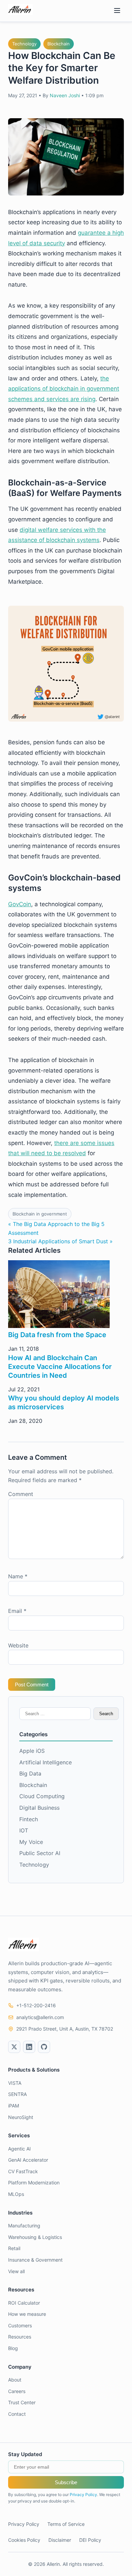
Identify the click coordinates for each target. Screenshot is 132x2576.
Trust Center (22, 2402)
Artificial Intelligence (46, 1762)
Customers (20, 2325)
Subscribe (66, 2482)
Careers (17, 2391)
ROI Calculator (24, 2303)
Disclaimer (60, 2540)
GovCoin (20, 904)
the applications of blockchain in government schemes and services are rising (64, 389)
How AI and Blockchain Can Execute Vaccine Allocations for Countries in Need (60, 1367)
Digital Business (39, 1808)
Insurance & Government (35, 2260)
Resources (20, 2337)
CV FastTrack (23, 2171)
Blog (13, 2348)
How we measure (27, 2314)
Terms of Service (66, 2524)
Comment (21, 1494)
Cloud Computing (42, 1796)
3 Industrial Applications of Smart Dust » (60, 1241)
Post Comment (32, 1685)
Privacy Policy (83, 2495)
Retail (14, 2248)
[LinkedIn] (29, 2047)
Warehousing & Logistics (35, 2237)
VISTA (15, 2083)
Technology (24, 44)
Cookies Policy (24, 2540)
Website (18, 1645)
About (15, 2380)
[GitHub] (44, 2047)
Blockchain (59, 44)
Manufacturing (24, 2226)
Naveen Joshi (65, 95)
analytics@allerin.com (40, 2017)
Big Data (30, 1773)
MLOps (16, 2194)
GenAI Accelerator (28, 2160)
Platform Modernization (34, 2183)
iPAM (14, 2106)
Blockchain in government (40, 1214)
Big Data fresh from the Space (57, 1335)
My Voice (31, 1842)
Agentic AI (19, 2149)
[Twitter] (14, 2047)
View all (16, 2271)
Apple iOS (32, 1751)
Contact (17, 2414)
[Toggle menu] (117, 11)
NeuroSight (21, 2117)
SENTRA (17, 2094)
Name (18, 1576)
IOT (24, 1830)
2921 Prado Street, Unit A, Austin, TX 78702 (65, 2029)
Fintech (29, 1819)
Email (17, 1611)
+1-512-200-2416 (36, 2005)
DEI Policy (90, 2540)
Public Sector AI (40, 1853)
